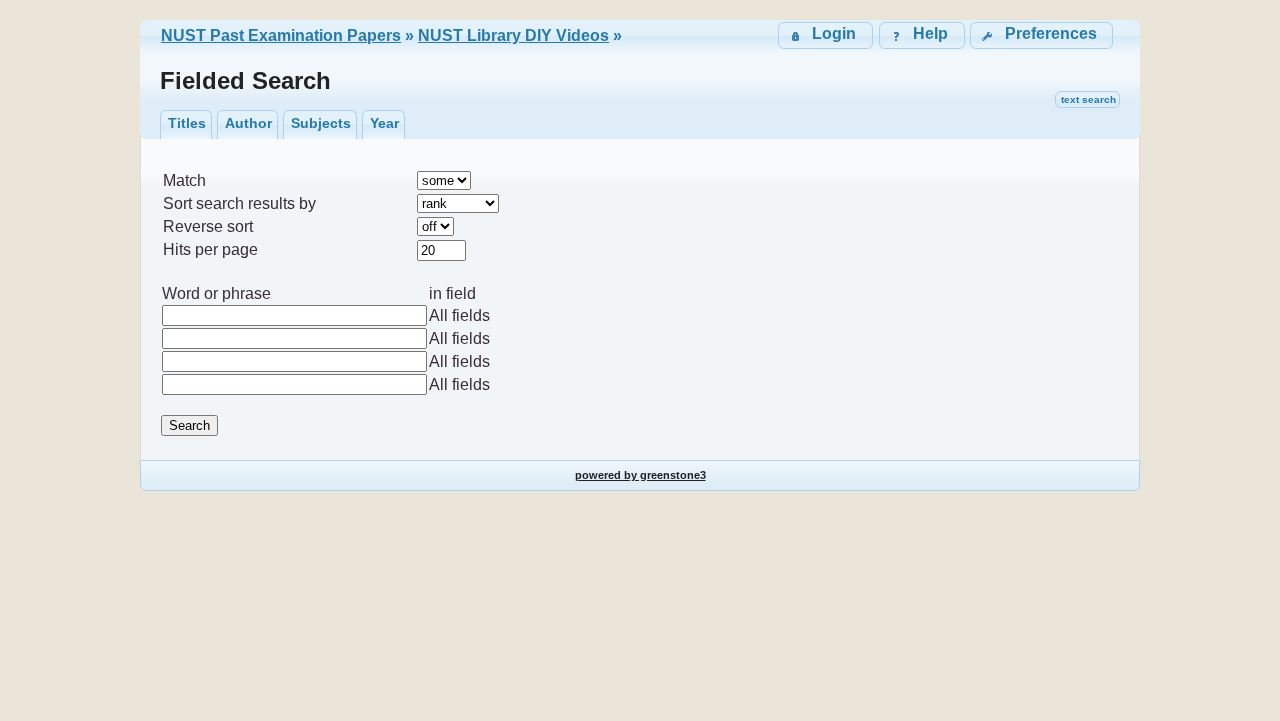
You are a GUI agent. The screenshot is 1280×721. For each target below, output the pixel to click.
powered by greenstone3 (640, 475)
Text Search (1088, 99)
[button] (1041, 35)
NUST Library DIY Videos (513, 35)
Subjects (321, 123)
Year (384, 123)
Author (248, 123)
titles (187, 123)
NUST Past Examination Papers (281, 35)
